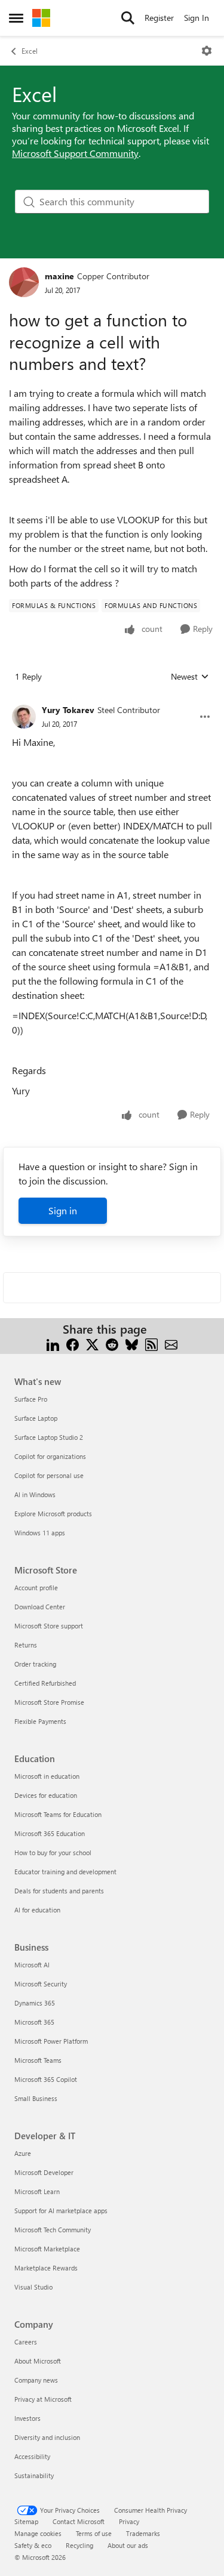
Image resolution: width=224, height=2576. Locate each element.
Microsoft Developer (44, 2172)
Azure (23, 2153)
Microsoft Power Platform (51, 2041)
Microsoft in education (47, 1776)
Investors (27, 2418)
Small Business (36, 2098)
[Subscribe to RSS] (151, 1343)
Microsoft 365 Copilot (46, 2079)
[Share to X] (92, 1343)
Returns (26, 1645)
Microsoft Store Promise (49, 1702)
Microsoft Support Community (75, 153)
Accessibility (32, 2456)
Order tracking (35, 1664)
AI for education (37, 1910)
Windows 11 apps (40, 1533)
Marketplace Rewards (46, 2268)
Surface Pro (31, 1399)
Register (159, 18)
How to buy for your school (53, 1852)
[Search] (128, 18)
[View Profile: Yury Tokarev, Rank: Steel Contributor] (24, 717)
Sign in (63, 1210)
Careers (26, 2342)
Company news (36, 2380)
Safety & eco (33, 2545)
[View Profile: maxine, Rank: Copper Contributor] (24, 282)
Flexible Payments (40, 1721)
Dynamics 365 (35, 2003)
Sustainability (34, 2475)
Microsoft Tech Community (53, 2230)
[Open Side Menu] (16, 18)
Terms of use (94, 2533)
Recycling (79, 2545)
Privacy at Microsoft (43, 2399)
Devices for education (46, 1795)
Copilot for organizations (50, 1456)
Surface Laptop (36, 1418)
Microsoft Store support (49, 1626)
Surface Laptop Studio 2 (49, 1437)
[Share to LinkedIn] (53, 1343)
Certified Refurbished (45, 1683)
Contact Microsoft (79, 2521)
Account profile (36, 1588)
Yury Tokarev (68, 710)
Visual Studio (33, 2287)
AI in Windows (35, 1494)
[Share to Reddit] (112, 1343)
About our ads (128, 2545)
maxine (59, 276)
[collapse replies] (112, 701)
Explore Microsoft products (53, 1514)
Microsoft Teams (38, 2060)
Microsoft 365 (34, 2022)
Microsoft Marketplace (47, 2249)
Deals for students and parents (59, 1891)
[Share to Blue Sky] (132, 1343)
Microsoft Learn (37, 2191)
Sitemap (26, 2521)
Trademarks (143, 2533)
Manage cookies (38, 2533)
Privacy (129, 2521)
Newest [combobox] (190, 677)
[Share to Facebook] (73, 1343)
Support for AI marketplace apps (61, 2211)
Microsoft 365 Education (50, 1833)
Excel (30, 51)
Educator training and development (65, 1872)
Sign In (197, 18)
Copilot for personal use (49, 1475)
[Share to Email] (171, 1343)
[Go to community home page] (41, 18)
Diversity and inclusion (47, 2437)
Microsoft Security (41, 1984)
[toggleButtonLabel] (207, 51)
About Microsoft (38, 2361)
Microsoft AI (32, 1965)
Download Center (40, 1607)
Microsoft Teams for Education (58, 1814)
